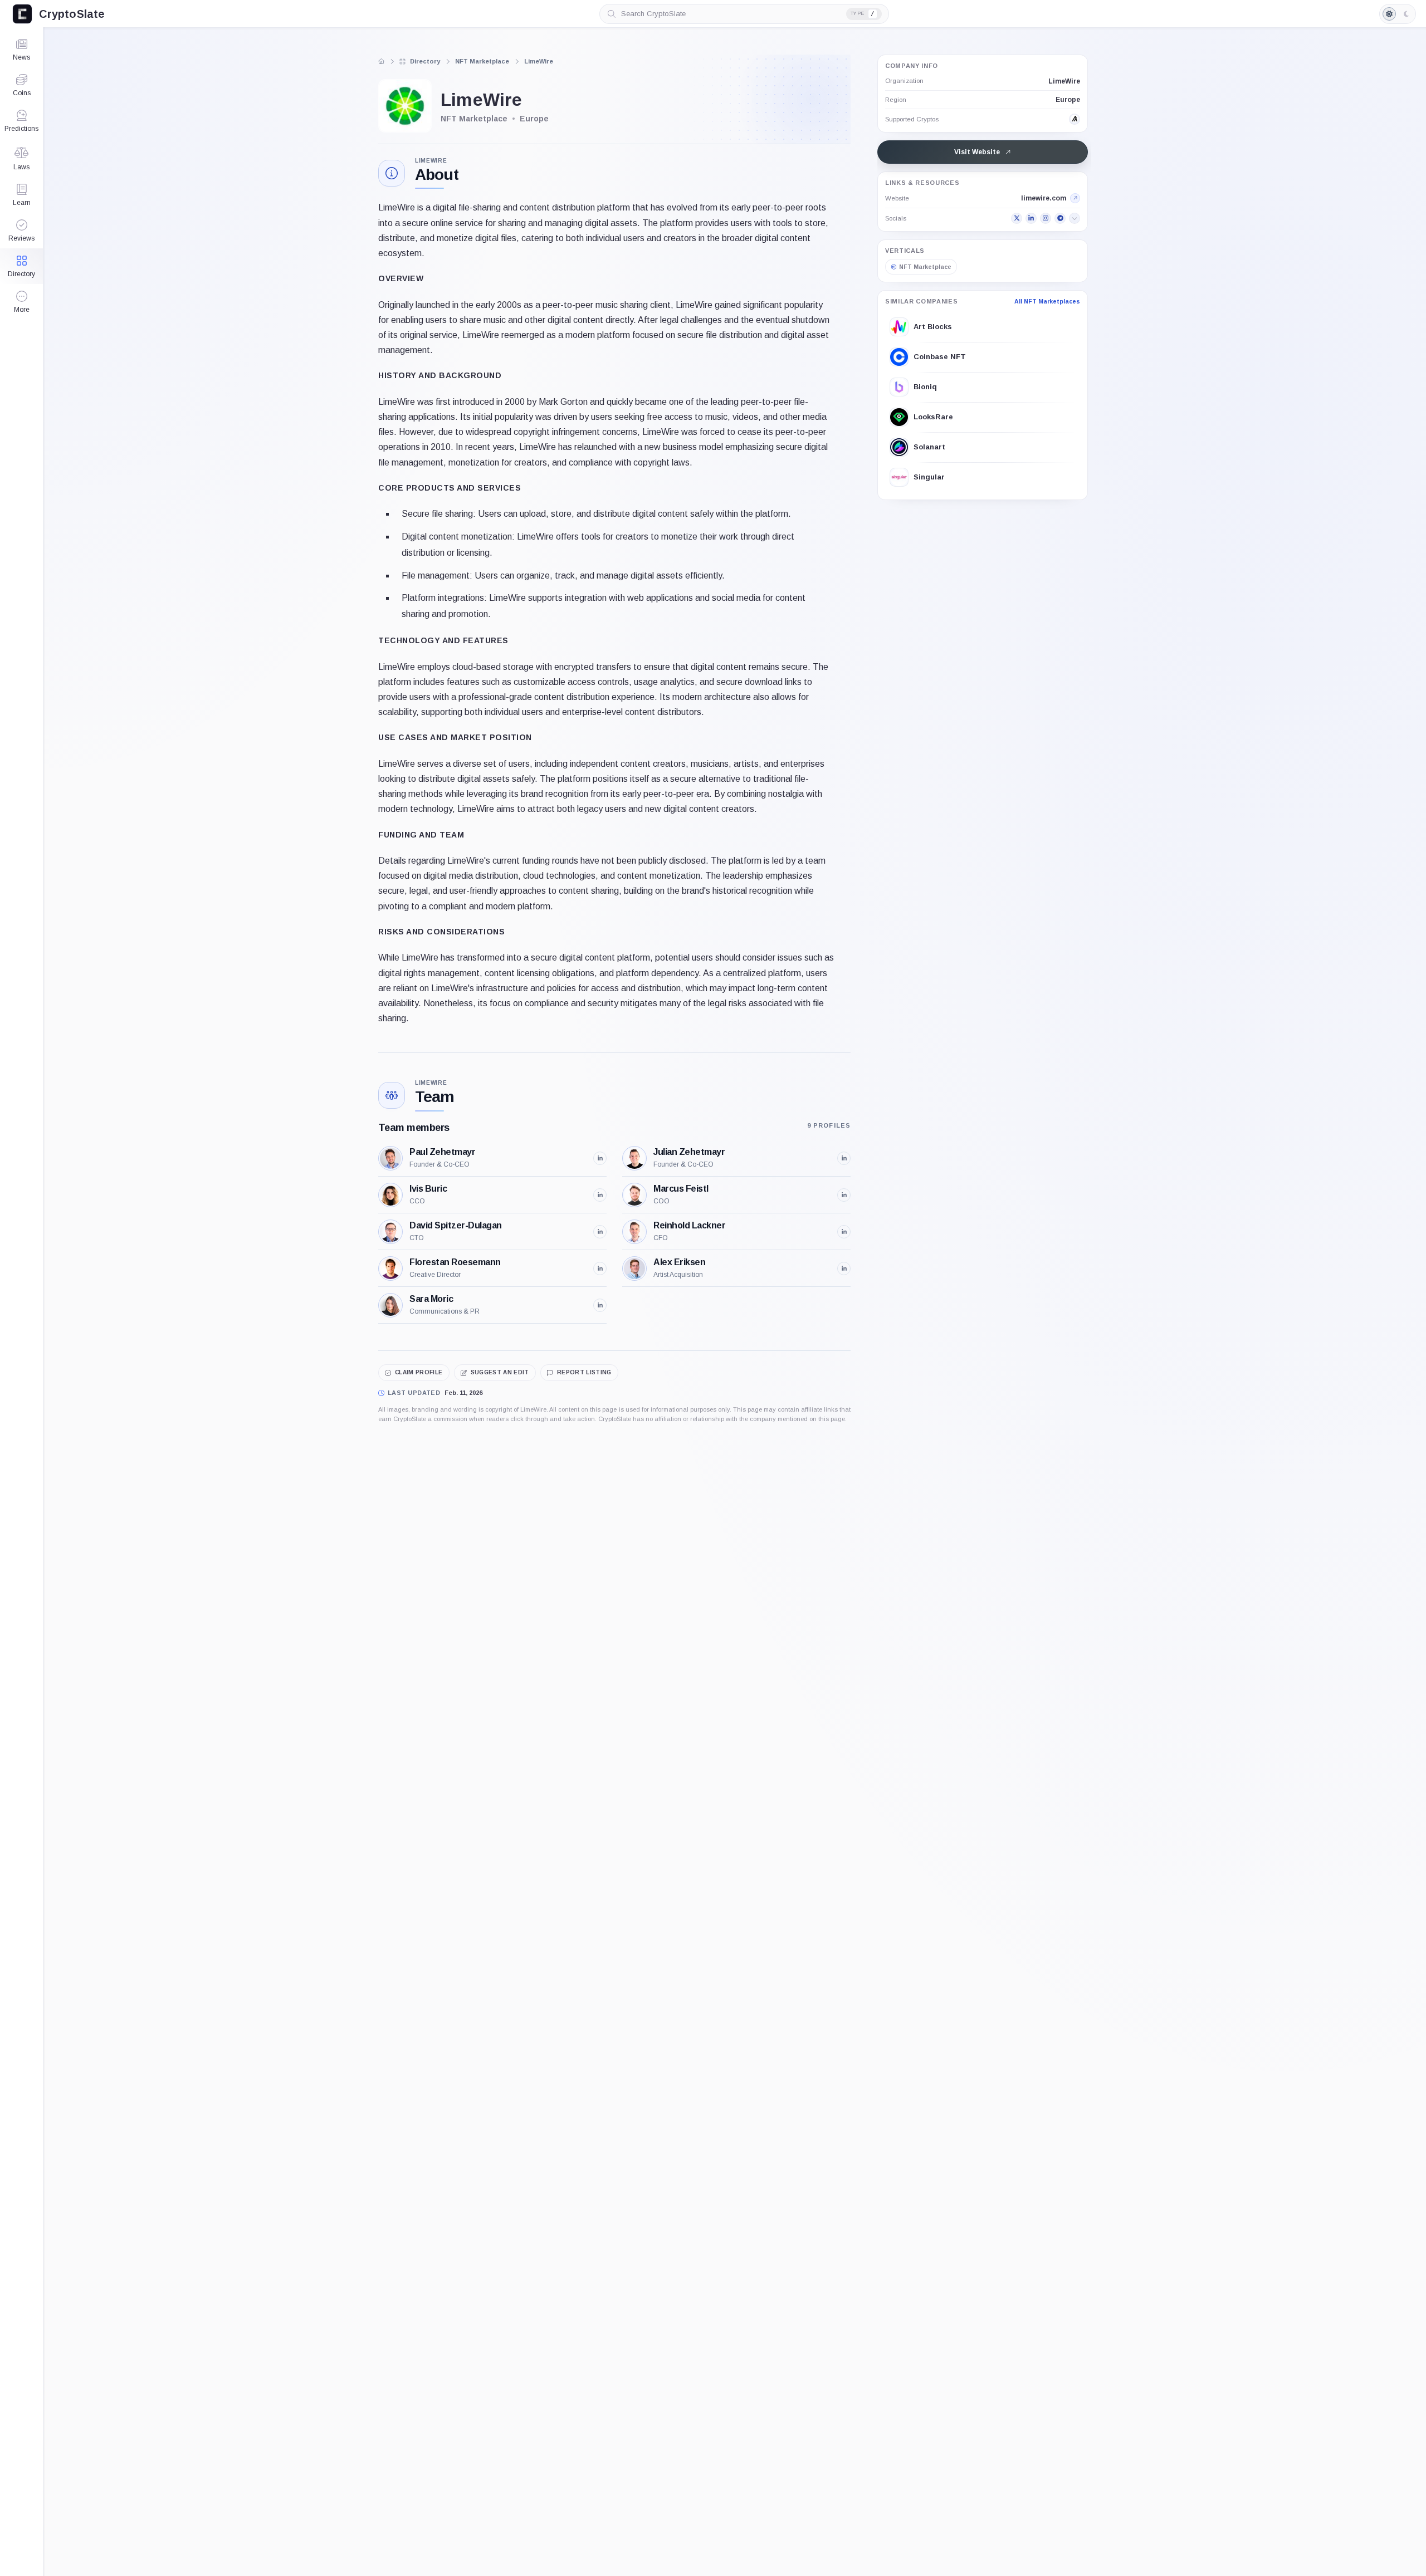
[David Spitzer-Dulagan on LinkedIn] (600, 1232)
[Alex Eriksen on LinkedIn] (844, 1269)
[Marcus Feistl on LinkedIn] (844, 1195)
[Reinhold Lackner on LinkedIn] (844, 1232)
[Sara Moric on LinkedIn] (600, 1305)
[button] (21, 302)
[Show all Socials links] (1075, 218)
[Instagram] (1046, 218)
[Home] (382, 61)
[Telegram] (1060, 218)
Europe (1068, 99)
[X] (1017, 218)
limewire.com (1044, 198)
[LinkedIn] (1031, 218)
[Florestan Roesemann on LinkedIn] (600, 1269)
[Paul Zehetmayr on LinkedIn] (600, 1158)
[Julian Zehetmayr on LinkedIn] (844, 1158)
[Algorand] (1075, 119)
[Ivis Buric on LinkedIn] (600, 1195)
